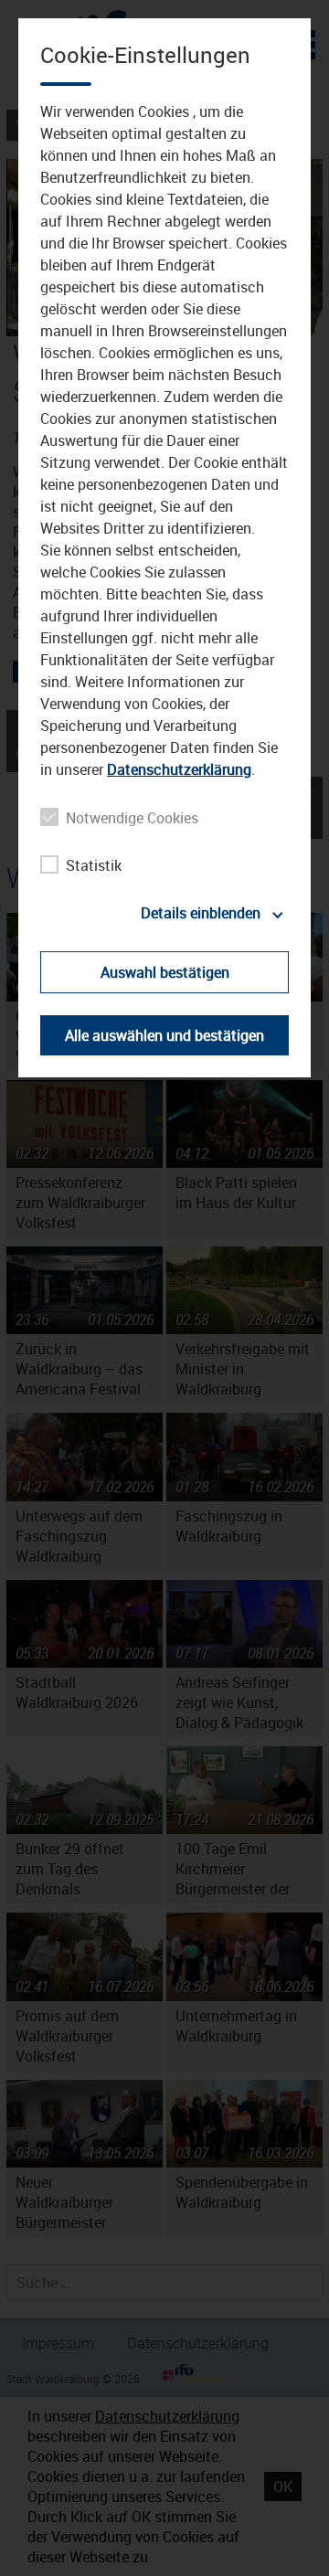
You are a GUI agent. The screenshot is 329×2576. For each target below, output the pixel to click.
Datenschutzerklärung (179, 769)
